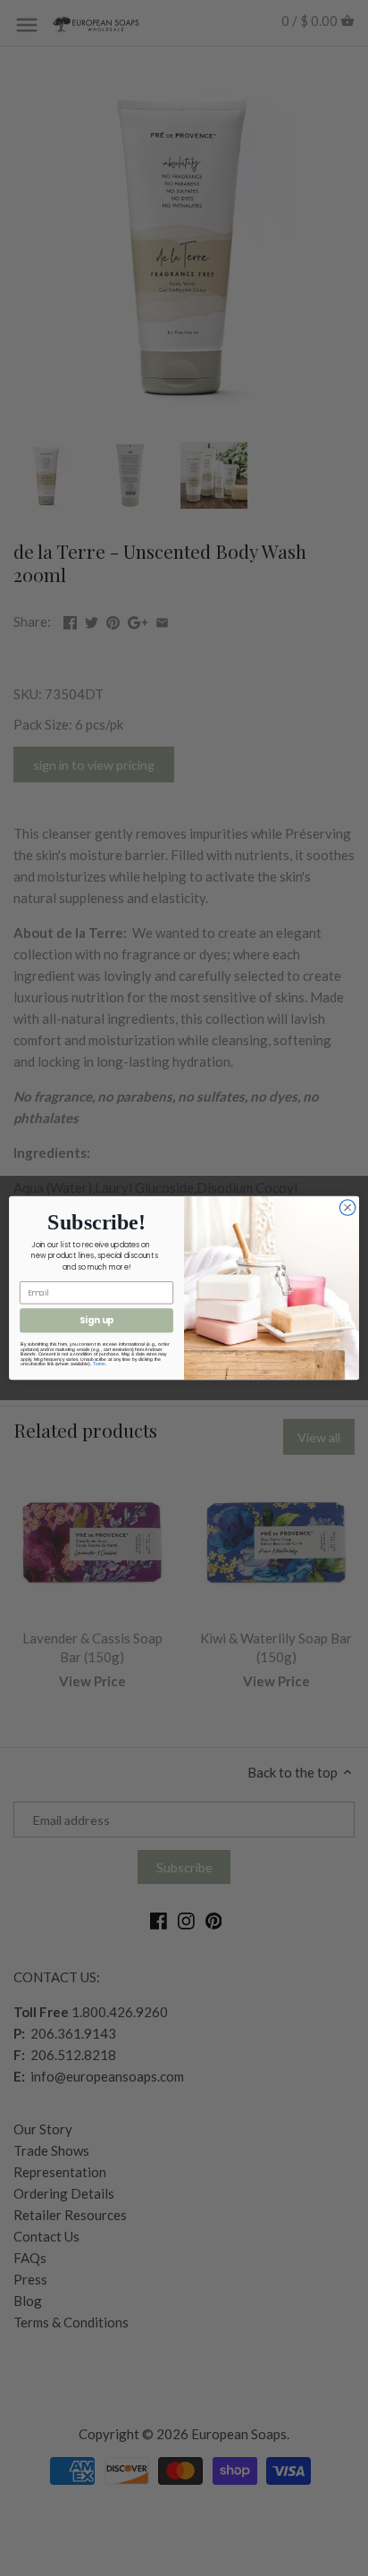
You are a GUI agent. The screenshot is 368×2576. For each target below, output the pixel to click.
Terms (99, 1364)
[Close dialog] (347, 1208)
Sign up (97, 1321)
